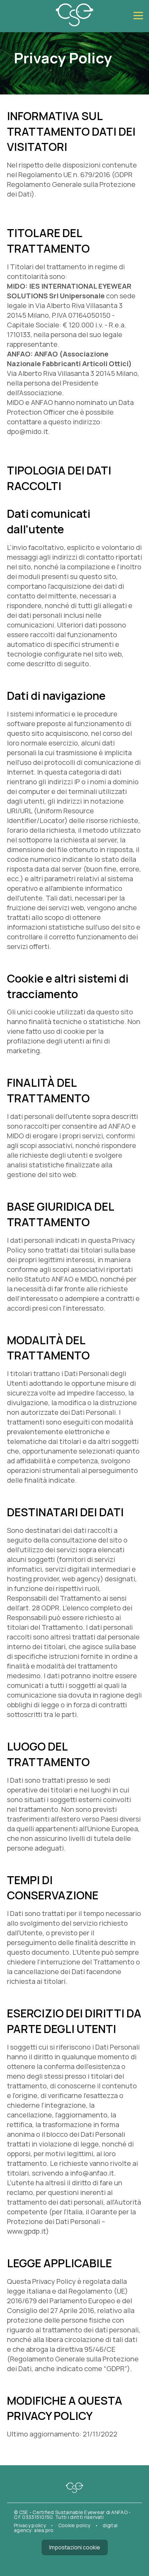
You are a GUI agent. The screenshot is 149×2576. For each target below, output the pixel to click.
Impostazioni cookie (75, 2547)
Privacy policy (30, 2525)
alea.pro (44, 2530)
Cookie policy (75, 2525)
